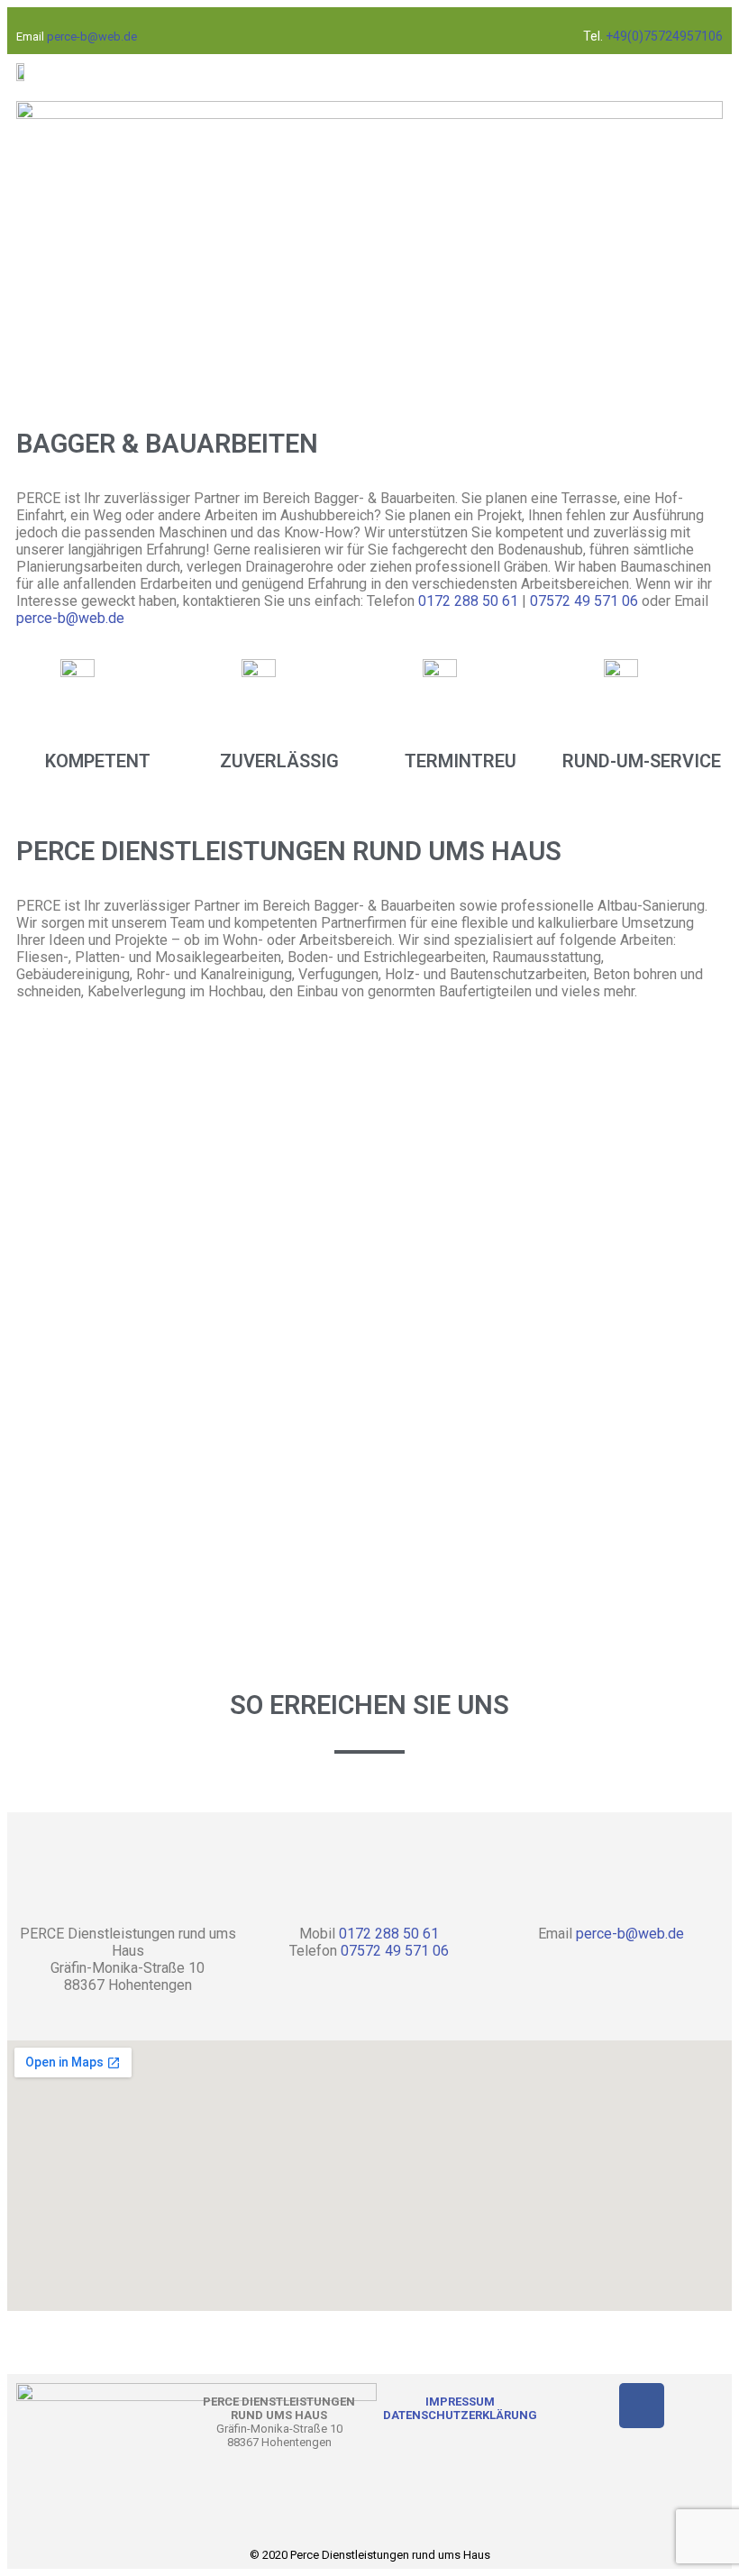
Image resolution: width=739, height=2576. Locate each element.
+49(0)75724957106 (663, 36)
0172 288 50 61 (470, 601)
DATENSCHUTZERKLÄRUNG (460, 2415)
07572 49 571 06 (584, 601)
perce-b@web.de (92, 37)
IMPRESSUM (460, 2402)
